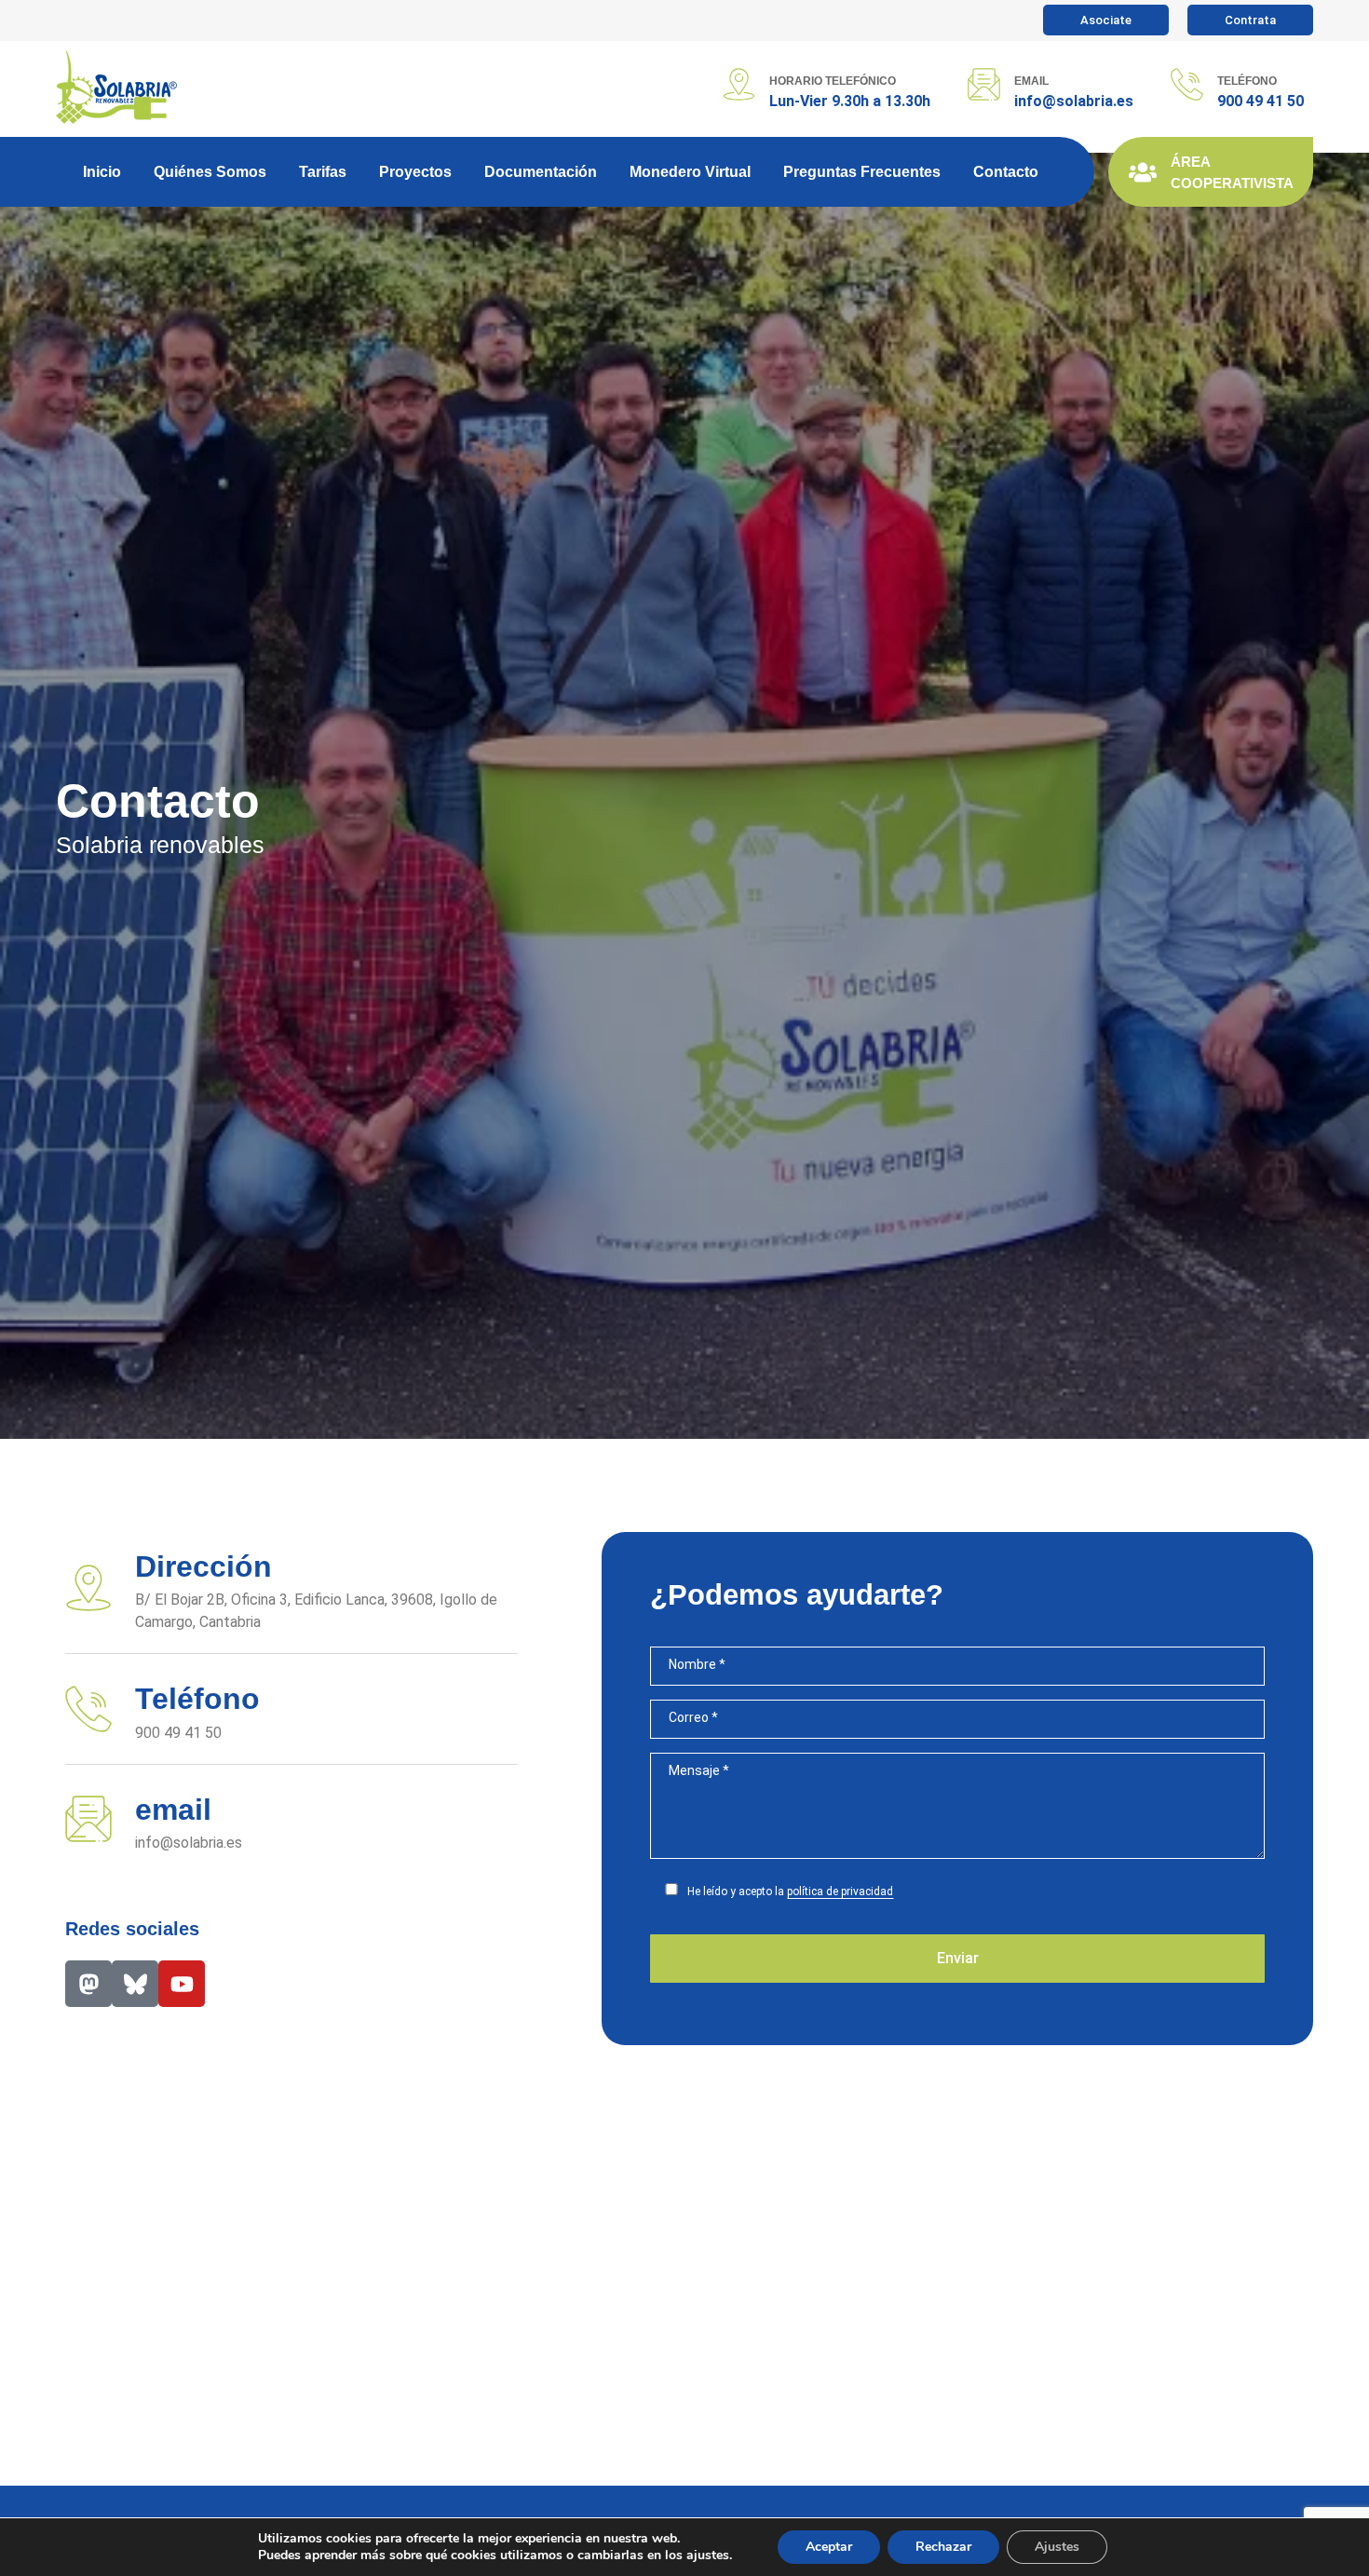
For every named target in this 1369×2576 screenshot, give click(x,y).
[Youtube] (182, 1984)
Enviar (958, 1958)
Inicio (102, 172)
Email (1031, 81)
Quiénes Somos (210, 172)
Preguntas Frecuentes (862, 172)
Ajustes (1057, 2547)
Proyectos (415, 172)
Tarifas (323, 172)
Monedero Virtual (690, 172)
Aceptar (829, 2547)
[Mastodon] (88, 1984)
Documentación (541, 172)
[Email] (984, 84)
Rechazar (943, 2547)
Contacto (1006, 172)
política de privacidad (840, 1891)
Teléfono (1247, 81)
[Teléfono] (1187, 84)
